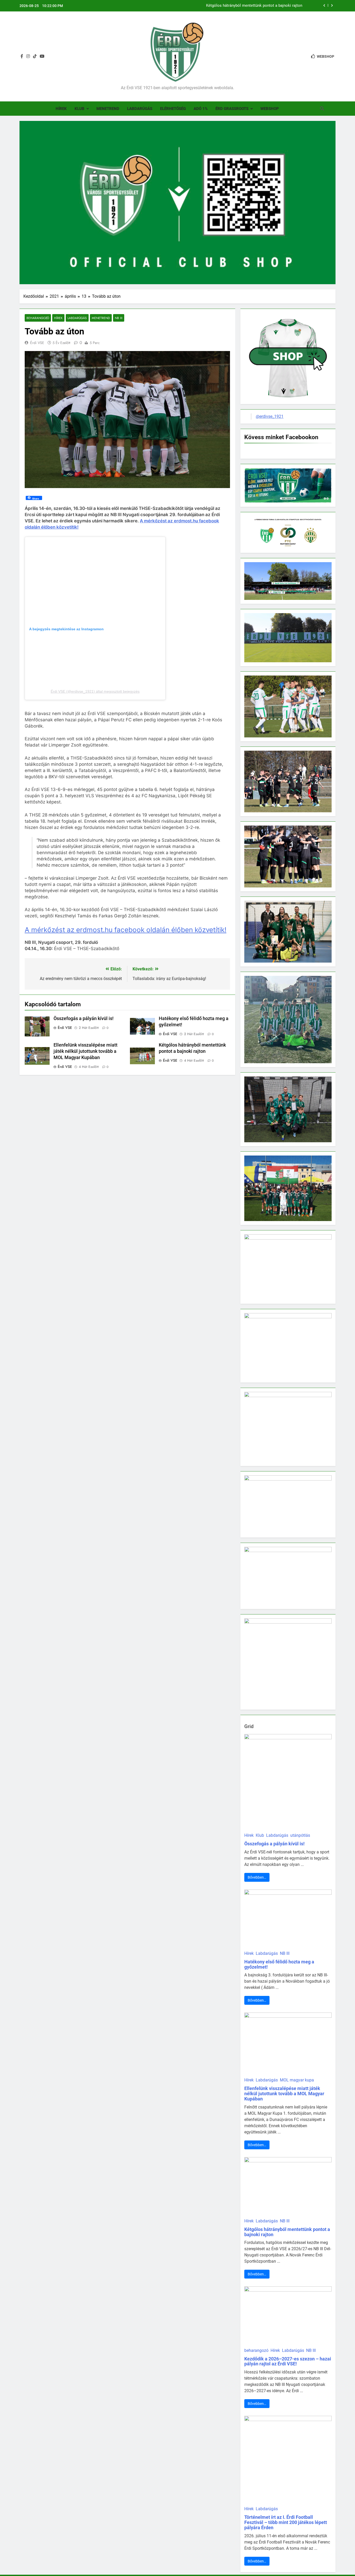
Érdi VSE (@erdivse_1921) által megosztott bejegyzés (95, 691)
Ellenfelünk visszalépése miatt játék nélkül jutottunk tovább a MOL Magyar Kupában (86, 1051)
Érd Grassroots (232, 109)
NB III (119, 318)
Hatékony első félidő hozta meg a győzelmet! (279, 1964)
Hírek (61, 109)
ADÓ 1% (201, 109)
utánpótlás (300, 1835)
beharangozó (38, 318)
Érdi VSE (37, 343)
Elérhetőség (173, 109)
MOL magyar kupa (297, 2080)
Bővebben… (257, 1877)
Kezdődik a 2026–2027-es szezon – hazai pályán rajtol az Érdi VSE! (288, 2361)
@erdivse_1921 (270, 416)
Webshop (270, 109)
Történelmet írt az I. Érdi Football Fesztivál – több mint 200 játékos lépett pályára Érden (286, 2522)
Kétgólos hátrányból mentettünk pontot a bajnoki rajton (254, 6)
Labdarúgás (140, 109)
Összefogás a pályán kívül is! (84, 1018)
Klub (80, 109)
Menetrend (108, 109)
